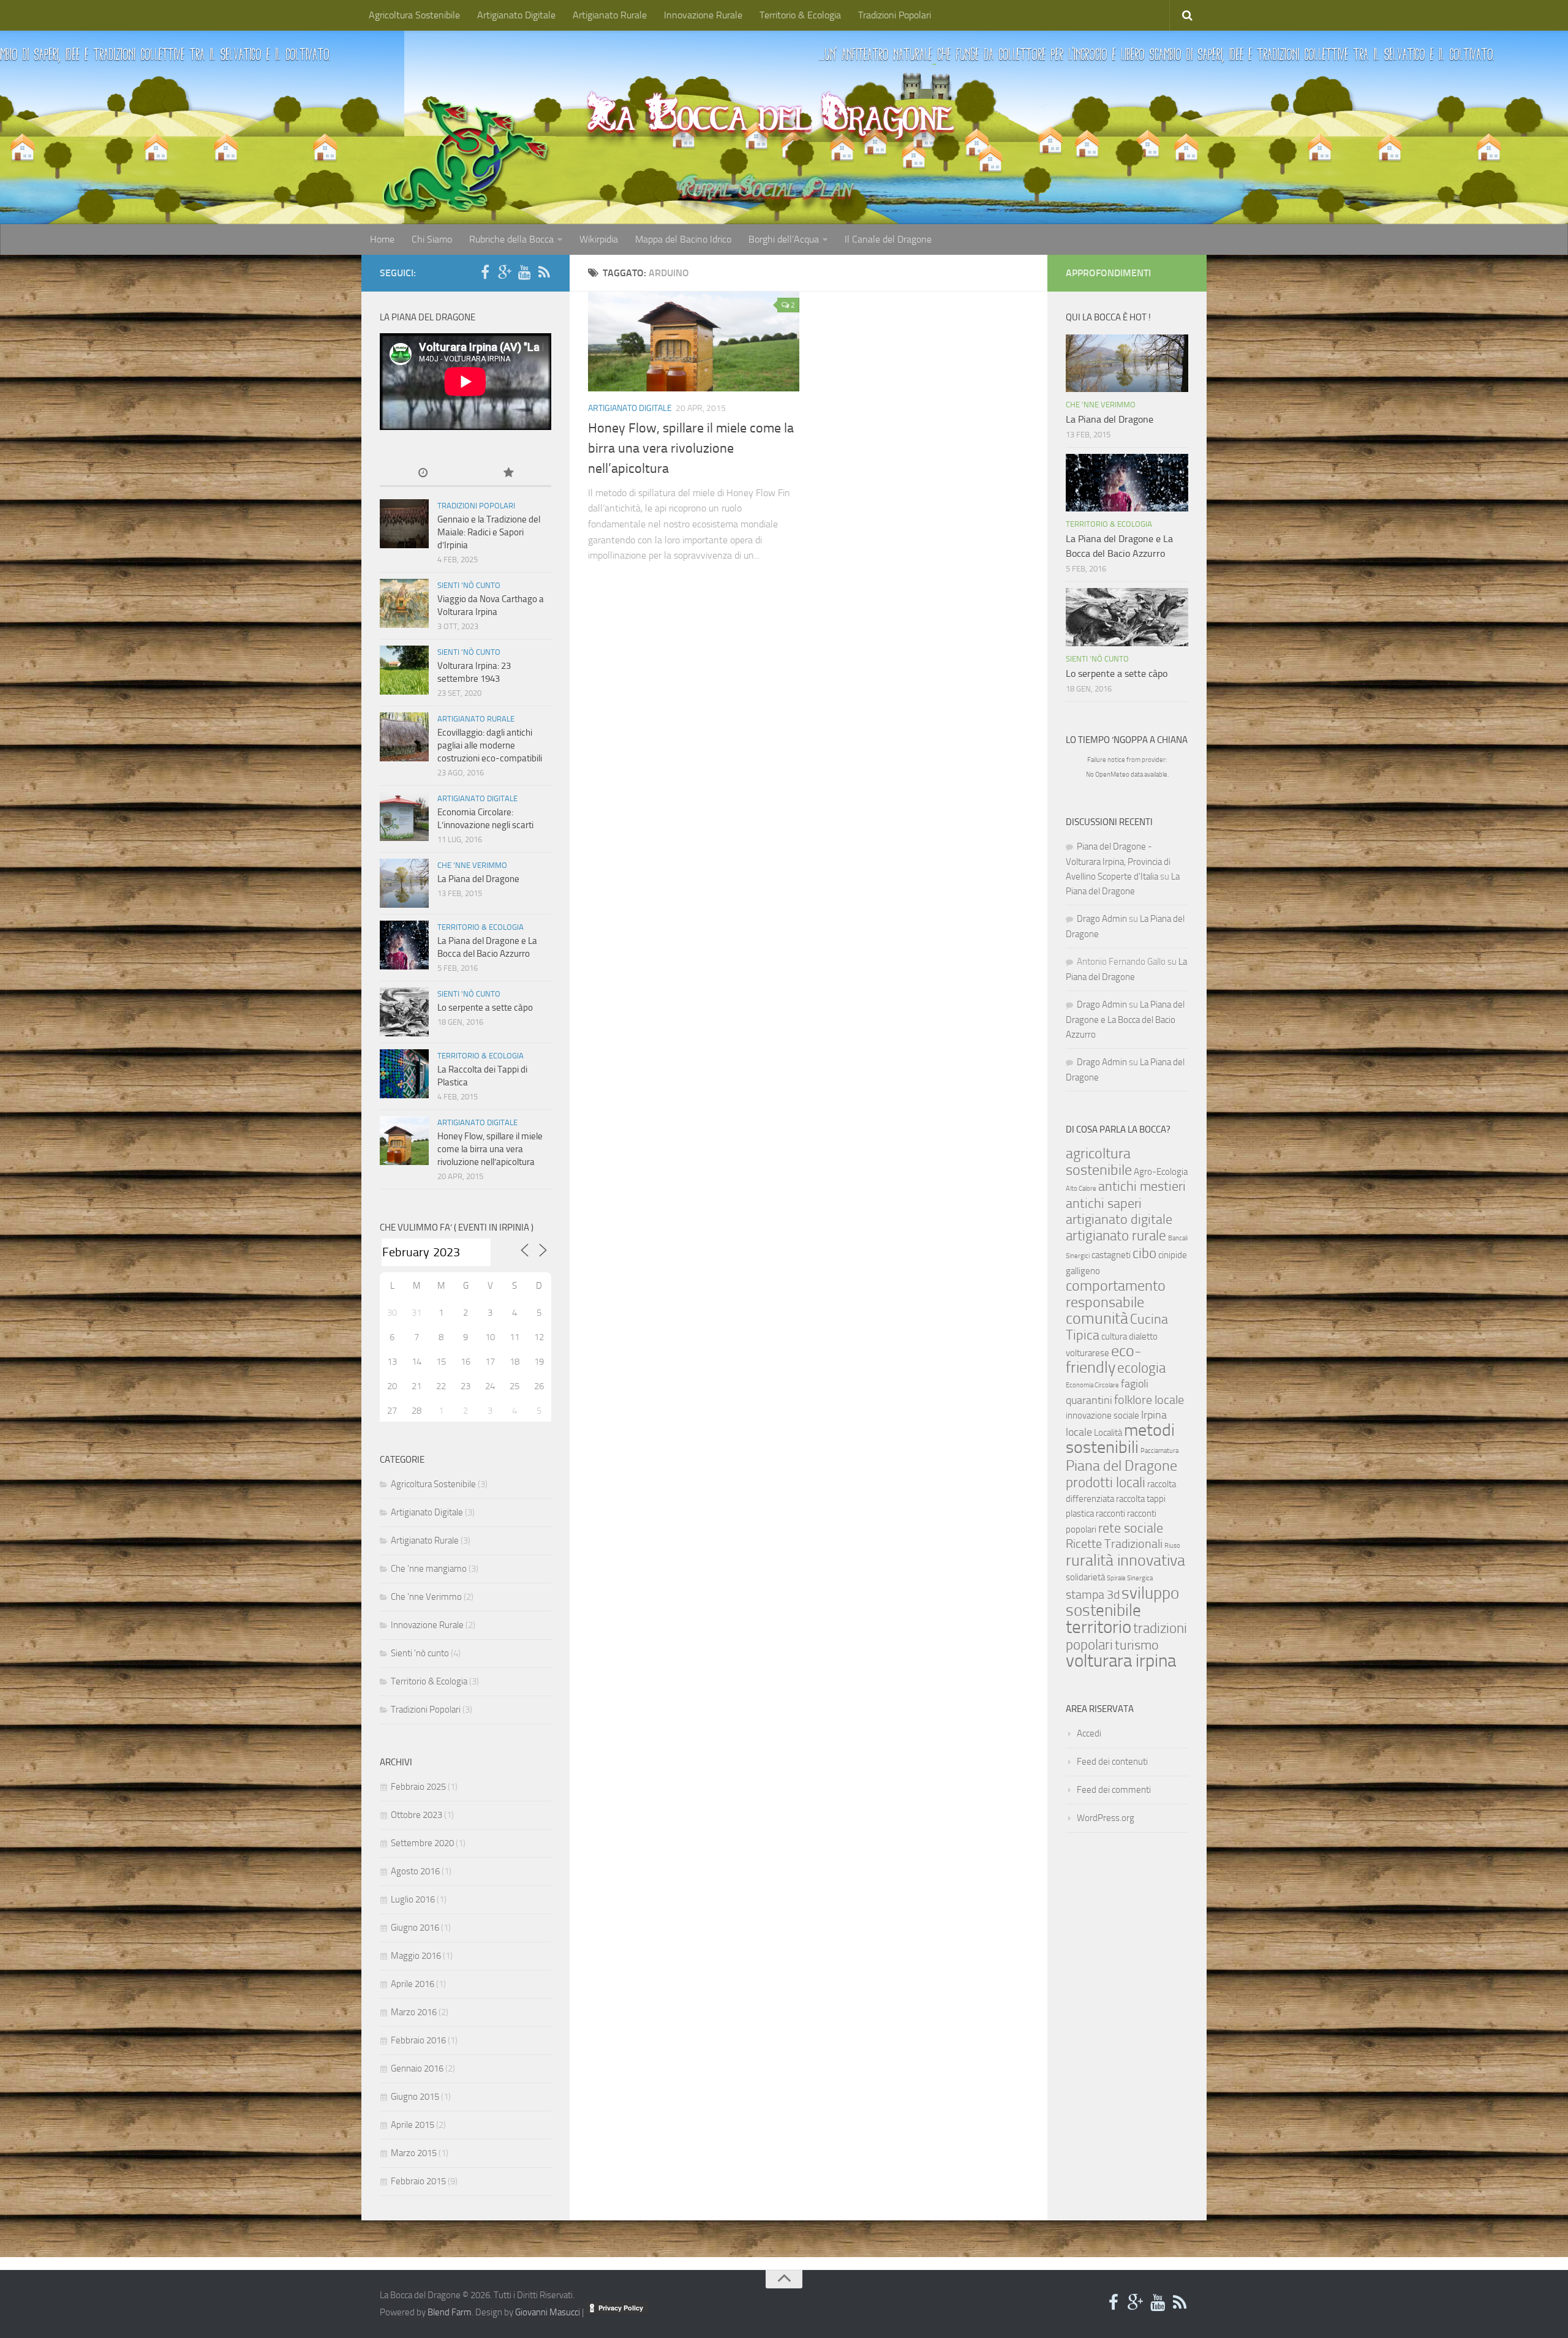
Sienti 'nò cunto (469, 585)
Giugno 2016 (415, 1928)
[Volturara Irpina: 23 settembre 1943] (404, 670)
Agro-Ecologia (1161, 1172)
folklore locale (1149, 1400)
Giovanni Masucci (548, 2312)
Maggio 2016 (416, 1956)
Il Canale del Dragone (888, 239)
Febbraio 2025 (418, 1787)
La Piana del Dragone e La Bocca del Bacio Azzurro (1125, 1020)
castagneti (1111, 1255)
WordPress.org (1106, 1818)
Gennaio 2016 (417, 2068)
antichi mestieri (1142, 1186)
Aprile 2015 (413, 2125)
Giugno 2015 (415, 2097)
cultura (1114, 1337)
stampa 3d (1093, 1595)
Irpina (1154, 1415)
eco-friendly (1104, 1359)
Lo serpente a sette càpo (485, 1008)
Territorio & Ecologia (800, 15)
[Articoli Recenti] (423, 474)
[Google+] (505, 273)
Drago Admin (1102, 919)
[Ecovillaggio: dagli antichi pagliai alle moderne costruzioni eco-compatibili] (404, 737)
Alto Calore (1081, 1189)
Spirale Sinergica (1130, 1578)
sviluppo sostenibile (1122, 1602)
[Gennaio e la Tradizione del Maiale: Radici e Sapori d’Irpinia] (404, 524)
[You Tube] (524, 273)
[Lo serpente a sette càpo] (404, 1012)
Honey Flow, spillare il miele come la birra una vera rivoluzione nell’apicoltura (691, 448)
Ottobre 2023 (417, 1815)
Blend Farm (450, 2312)
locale (1079, 1432)
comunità (1097, 1318)
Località (1108, 1433)
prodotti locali (1106, 1482)
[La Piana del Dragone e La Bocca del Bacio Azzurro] (404, 945)
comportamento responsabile (1116, 1294)
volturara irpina (1121, 1661)
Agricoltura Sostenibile (414, 15)
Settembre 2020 (422, 1843)
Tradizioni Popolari (895, 15)
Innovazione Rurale (703, 15)
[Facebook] (485, 273)
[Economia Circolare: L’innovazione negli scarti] (404, 816)
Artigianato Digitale (516, 15)
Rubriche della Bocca (511, 239)
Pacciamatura (1159, 1451)
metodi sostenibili (1120, 1439)
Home (382, 239)
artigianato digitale (1119, 1220)
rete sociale (1131, 1528)
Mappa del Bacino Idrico (683, 239)
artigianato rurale (1116, 1235)
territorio (1099, 1627)
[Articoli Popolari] (508, 474)
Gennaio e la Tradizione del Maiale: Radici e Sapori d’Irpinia (489, 532)
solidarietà (1085, 1577)
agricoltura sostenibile (1099, 1161)
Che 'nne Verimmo (472, 865)
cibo (1144, 1253)
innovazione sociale (1102, 1416)
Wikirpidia (599, 239)
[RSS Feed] (544, 273)
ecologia (1141, 1368)
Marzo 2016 (414, 2012)
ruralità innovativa (1125, 1560)
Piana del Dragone (1121, 1465)
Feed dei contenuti (1112, 1762)
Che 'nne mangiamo (429, 1569)
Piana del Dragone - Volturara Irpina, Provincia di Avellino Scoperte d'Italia (1118, 862)
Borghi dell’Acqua (784, 239)
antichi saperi (1104, 1204)
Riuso (1172, 1546)
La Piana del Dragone (478, 879)
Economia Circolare (1092, 1385)
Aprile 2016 (413, 1984)
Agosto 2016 (415, 1871)
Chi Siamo (432, 239)
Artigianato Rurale (610, 15)
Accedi (1089, 1733)
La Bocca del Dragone (771, 114)
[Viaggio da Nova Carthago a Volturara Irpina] (404, 603)
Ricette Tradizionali (1114, 1544)
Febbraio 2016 (418, 2040)
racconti (1110, 1514)
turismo (1137, 1645)
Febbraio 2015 (418, 2181)
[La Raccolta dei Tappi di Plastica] (404, 1074)
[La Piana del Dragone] (404, 883)
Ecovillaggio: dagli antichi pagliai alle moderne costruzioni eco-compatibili (490, 745)
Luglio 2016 (413, 1899)
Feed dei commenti (1114, 1790)
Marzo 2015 (414, 2153)
